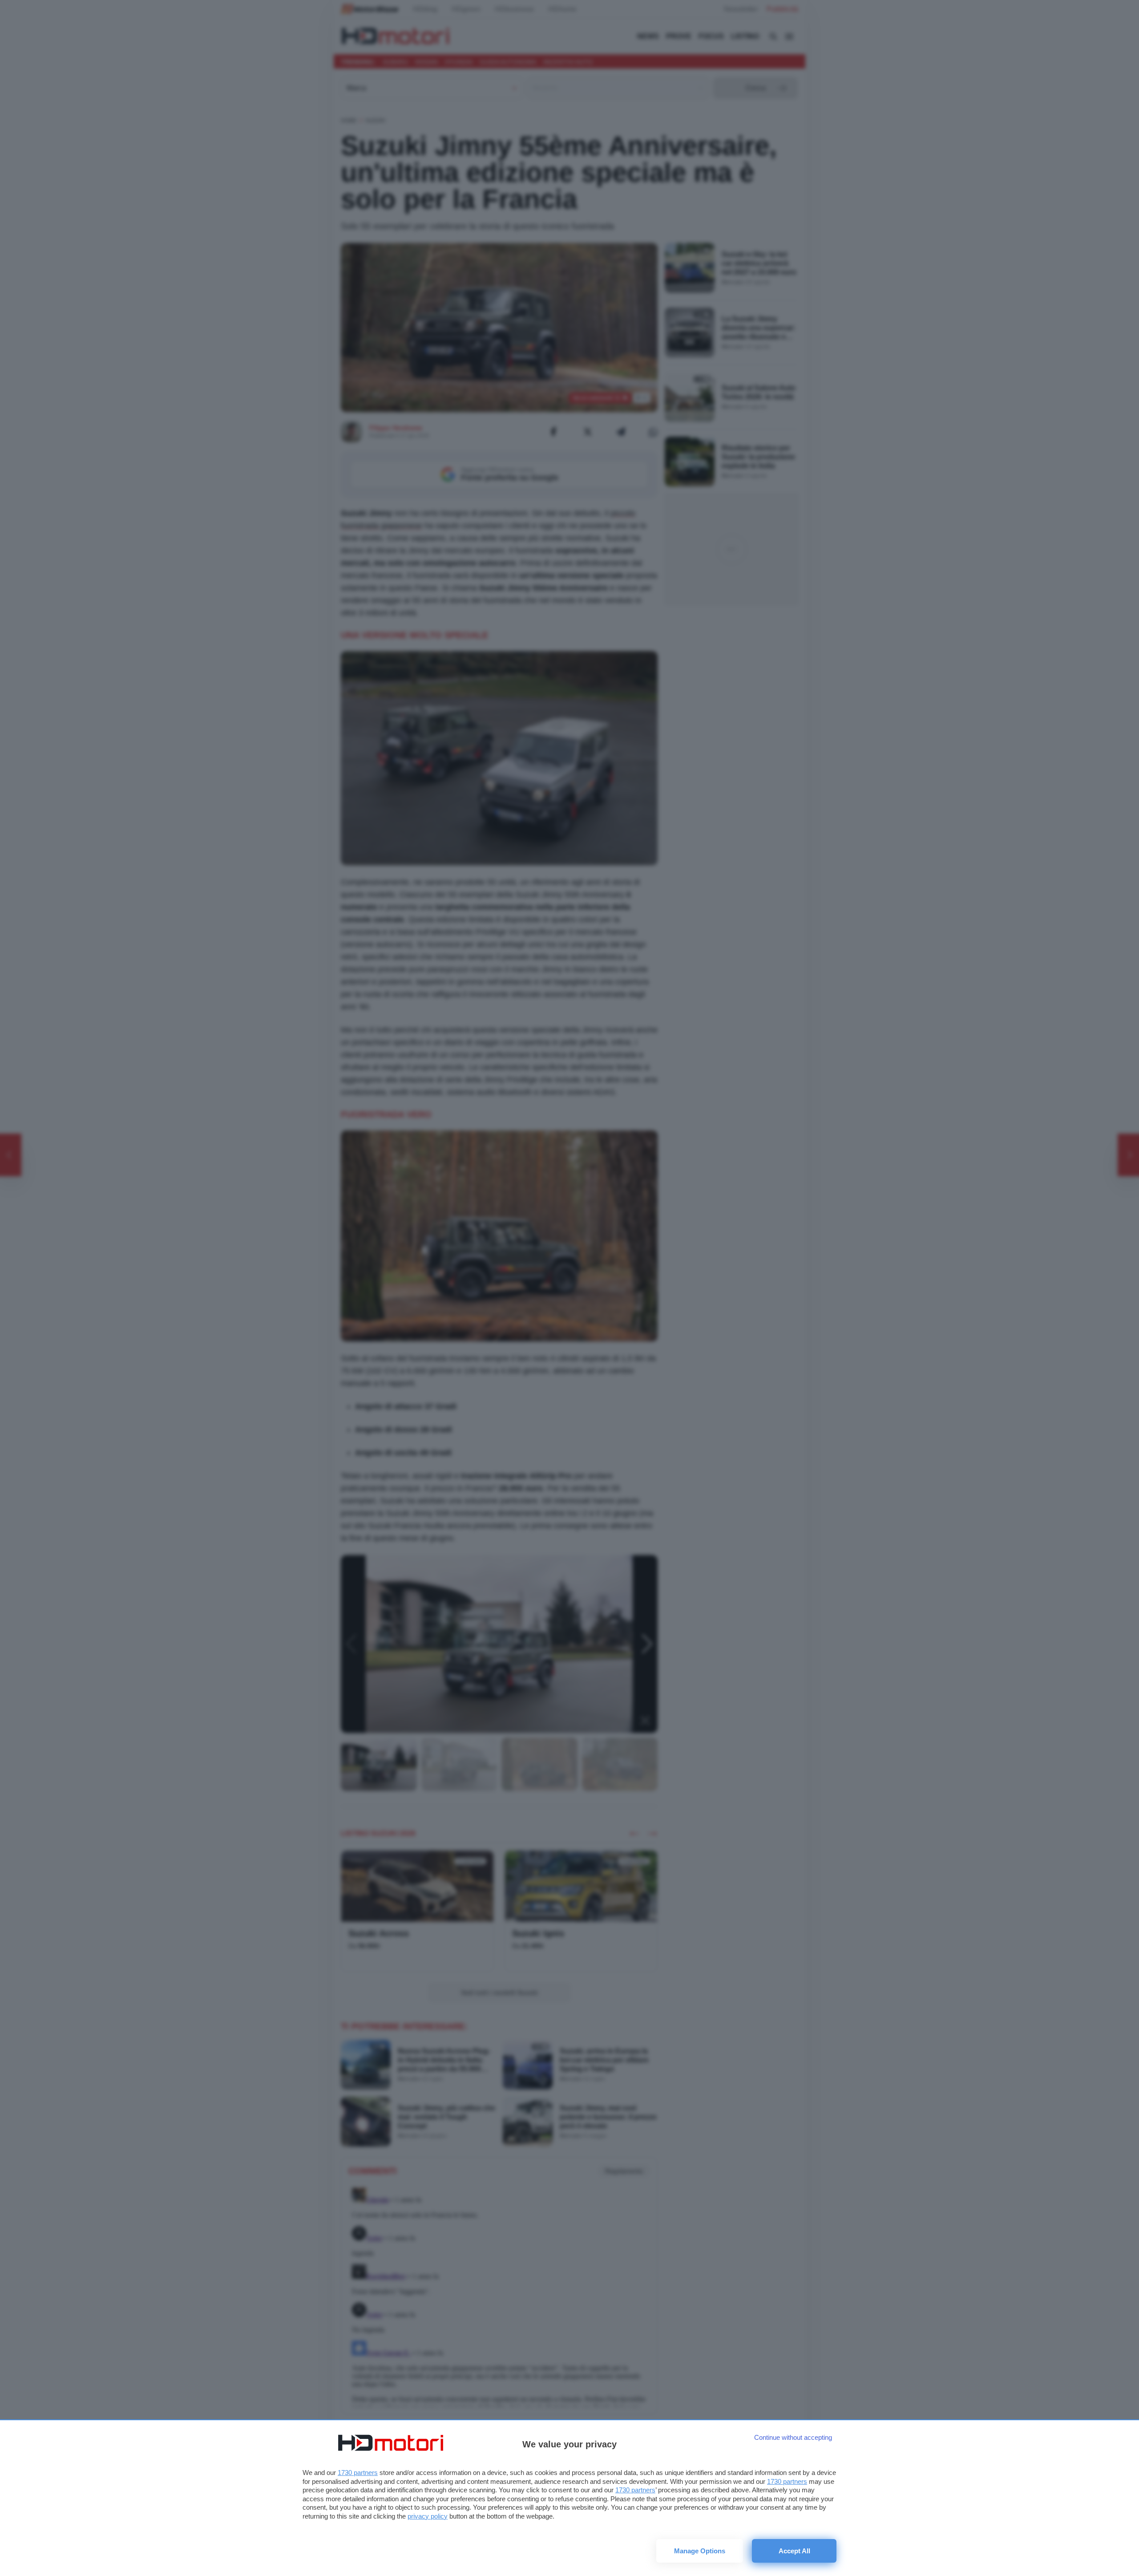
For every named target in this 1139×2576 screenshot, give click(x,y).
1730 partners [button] (358, 2473)
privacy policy (428, 2516)
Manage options (700, 2551)
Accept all (794, 2551)
